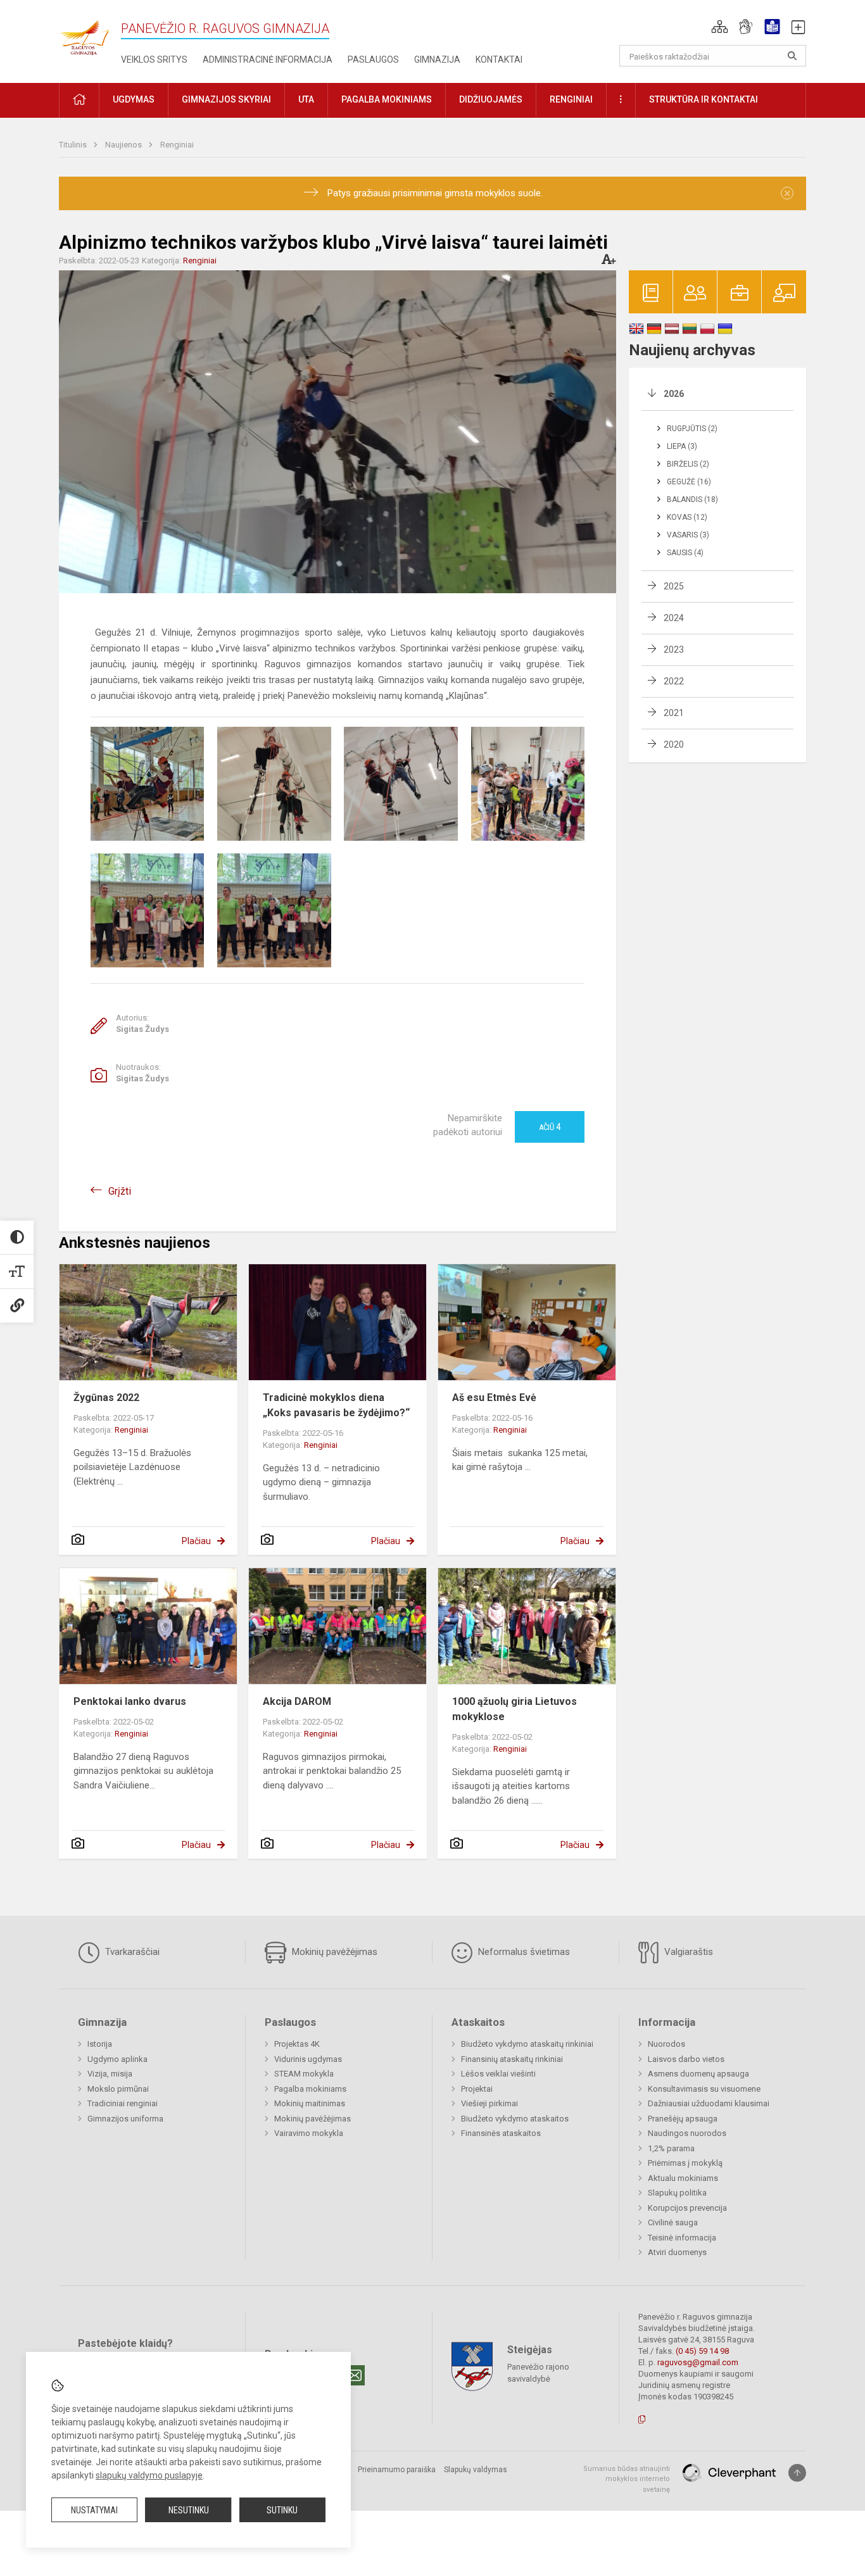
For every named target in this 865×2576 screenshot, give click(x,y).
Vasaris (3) (688, 535)
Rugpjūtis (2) (692, 429)
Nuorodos (666, 2044)
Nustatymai (94, 2510)
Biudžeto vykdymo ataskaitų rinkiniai (527, 2044)
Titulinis (74, 145)
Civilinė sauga (673, 2222)
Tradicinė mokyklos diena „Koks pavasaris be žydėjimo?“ (336, 1405)
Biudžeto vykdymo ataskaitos (515, 2119)
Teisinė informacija (682, 2238)
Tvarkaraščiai (131, 1952)
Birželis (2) (688, 464)
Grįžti (120, 1191)
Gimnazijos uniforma (125, 2119)
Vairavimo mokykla (309, 2133)
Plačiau (196, 1541)
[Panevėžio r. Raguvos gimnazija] (84, 34)
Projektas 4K (297, 2044)
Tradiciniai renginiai (123, 2103)
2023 (674, 650)
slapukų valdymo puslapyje (149, 2475)
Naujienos (124, 145)
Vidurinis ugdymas (308, 2059)
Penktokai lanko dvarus (130, 1701)
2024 (674, 618)
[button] (720, 27)
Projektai (477, 2089)
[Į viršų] (797, 2473)
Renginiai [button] (571, 99)
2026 (674, 394)
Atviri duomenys (677, 2252)
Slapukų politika (677, 2193)
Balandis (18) (692, 499)
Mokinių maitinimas (310, 2103)
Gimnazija (437, 60)
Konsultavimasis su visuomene (704, 2089)
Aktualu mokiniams (683, 2178)
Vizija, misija (110, 2074)
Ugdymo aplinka (117, 2059)
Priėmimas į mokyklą (685, 2163)
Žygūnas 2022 (106, 1398)
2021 (674, 713)
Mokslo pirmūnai (118, 2089)
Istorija (100, 2044)
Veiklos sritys (154, 60)
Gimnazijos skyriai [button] (226, 99)
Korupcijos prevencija (687, 2208)
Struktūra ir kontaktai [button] (704, 99)
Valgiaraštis (687, 1952)
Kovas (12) (687, 517)
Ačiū (550, 1127)
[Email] (355, 2375)
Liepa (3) (682, 446)
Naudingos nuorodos (687, 2133)
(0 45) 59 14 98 (702, 2351)
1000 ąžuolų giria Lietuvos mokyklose (515, 1709)
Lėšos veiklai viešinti (498, 2074)
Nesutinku (189, 2510)
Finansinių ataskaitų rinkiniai (512, 2059)
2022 (674, 681)
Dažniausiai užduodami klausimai (709, 2103)
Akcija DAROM (297, 1701)
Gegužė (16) (689, 482)
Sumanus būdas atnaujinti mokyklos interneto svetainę (627, 2479)
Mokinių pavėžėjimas (333, 1952)
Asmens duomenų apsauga (698, 2074)
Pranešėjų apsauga (683, 2119)
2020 (674, 745)
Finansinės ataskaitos (501, 2133)
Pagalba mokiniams (310, 2089)
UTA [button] (306, 99)
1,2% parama (671, 2148)
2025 (674, 586)
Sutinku (282, 2510)
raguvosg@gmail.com (698, 2362)
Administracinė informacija (268, 60)
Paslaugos (373, 60)
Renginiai (177, 145)
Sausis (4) (685, 553)
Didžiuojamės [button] (491, 99)
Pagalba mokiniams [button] (387, 99)
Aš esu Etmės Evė (494, 1398)
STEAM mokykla (304, 2074)
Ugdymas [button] (134, 99)
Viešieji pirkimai (489, 2103)
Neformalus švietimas (523, 1952)
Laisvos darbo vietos (686, 2059)
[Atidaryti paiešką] (792, 56)
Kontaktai (499, 60)
